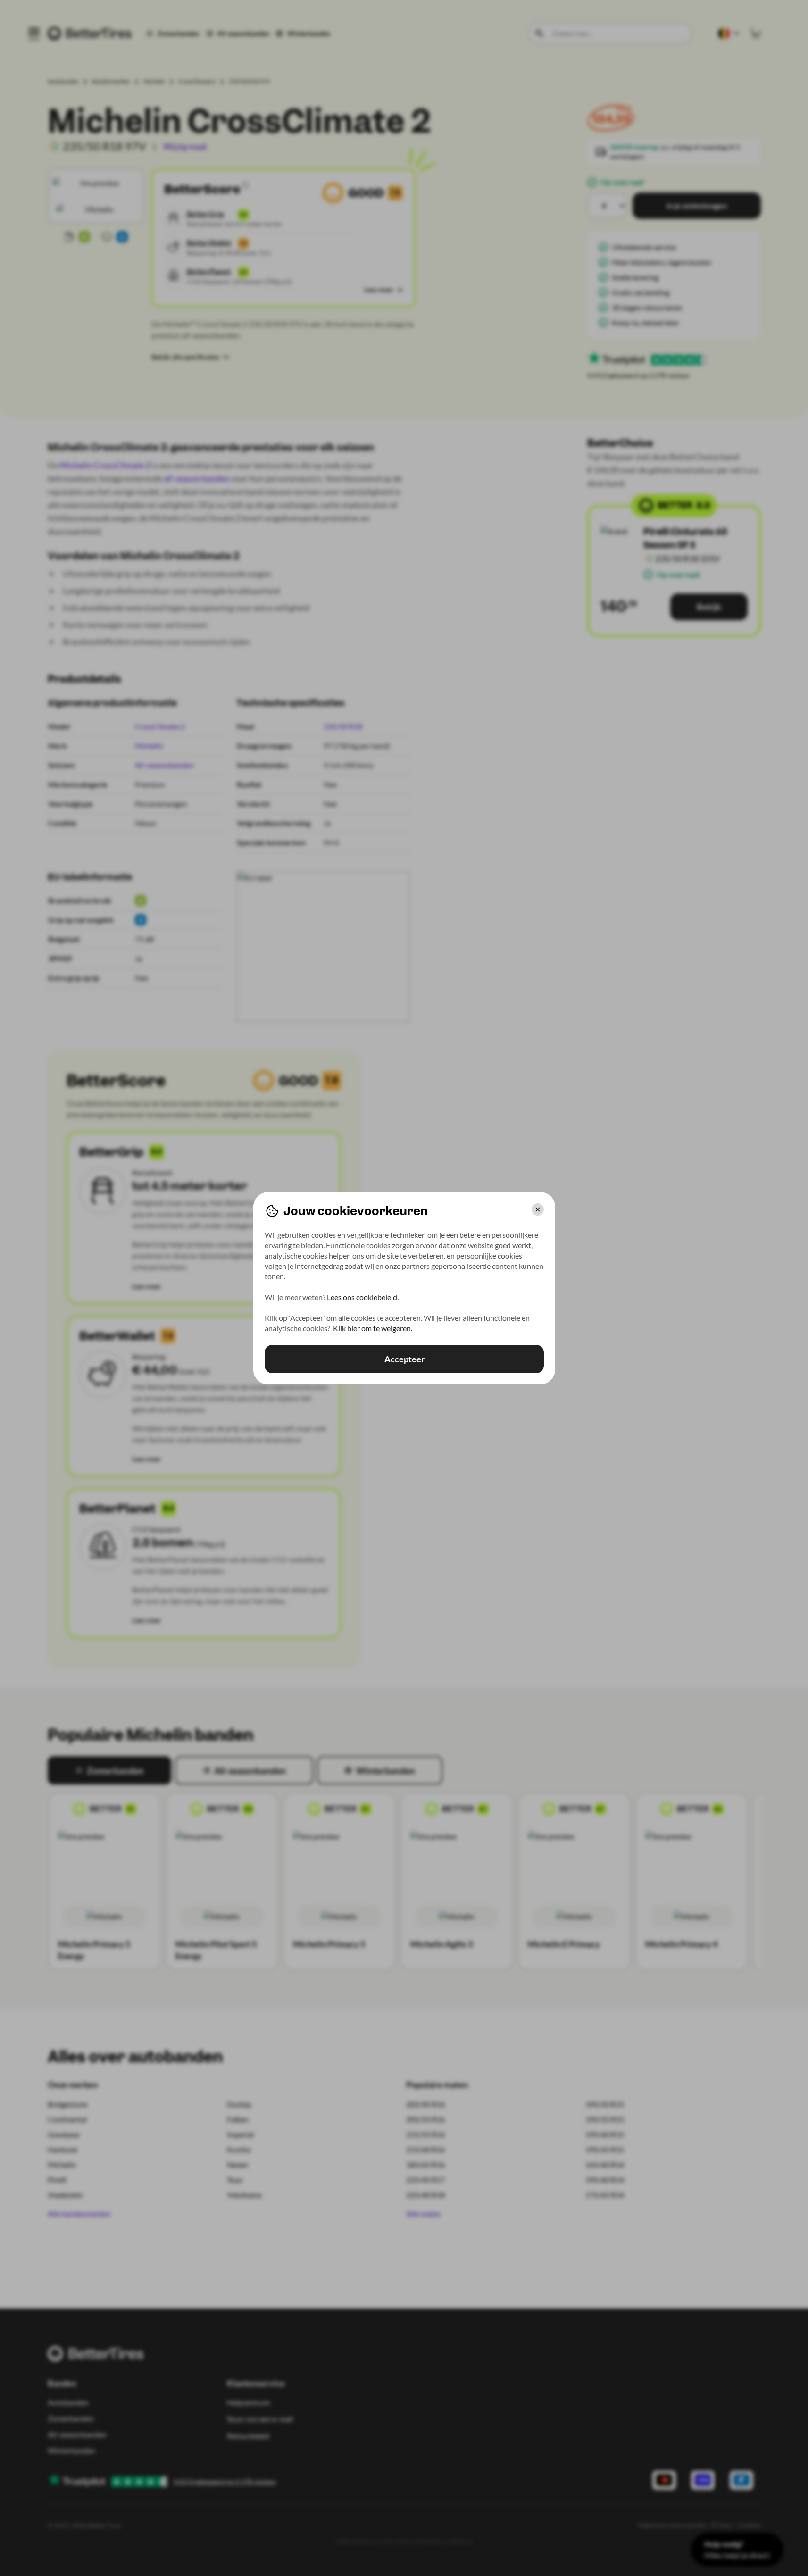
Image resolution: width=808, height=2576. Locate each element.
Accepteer (404, 1359)
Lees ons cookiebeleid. (363, 1297)
